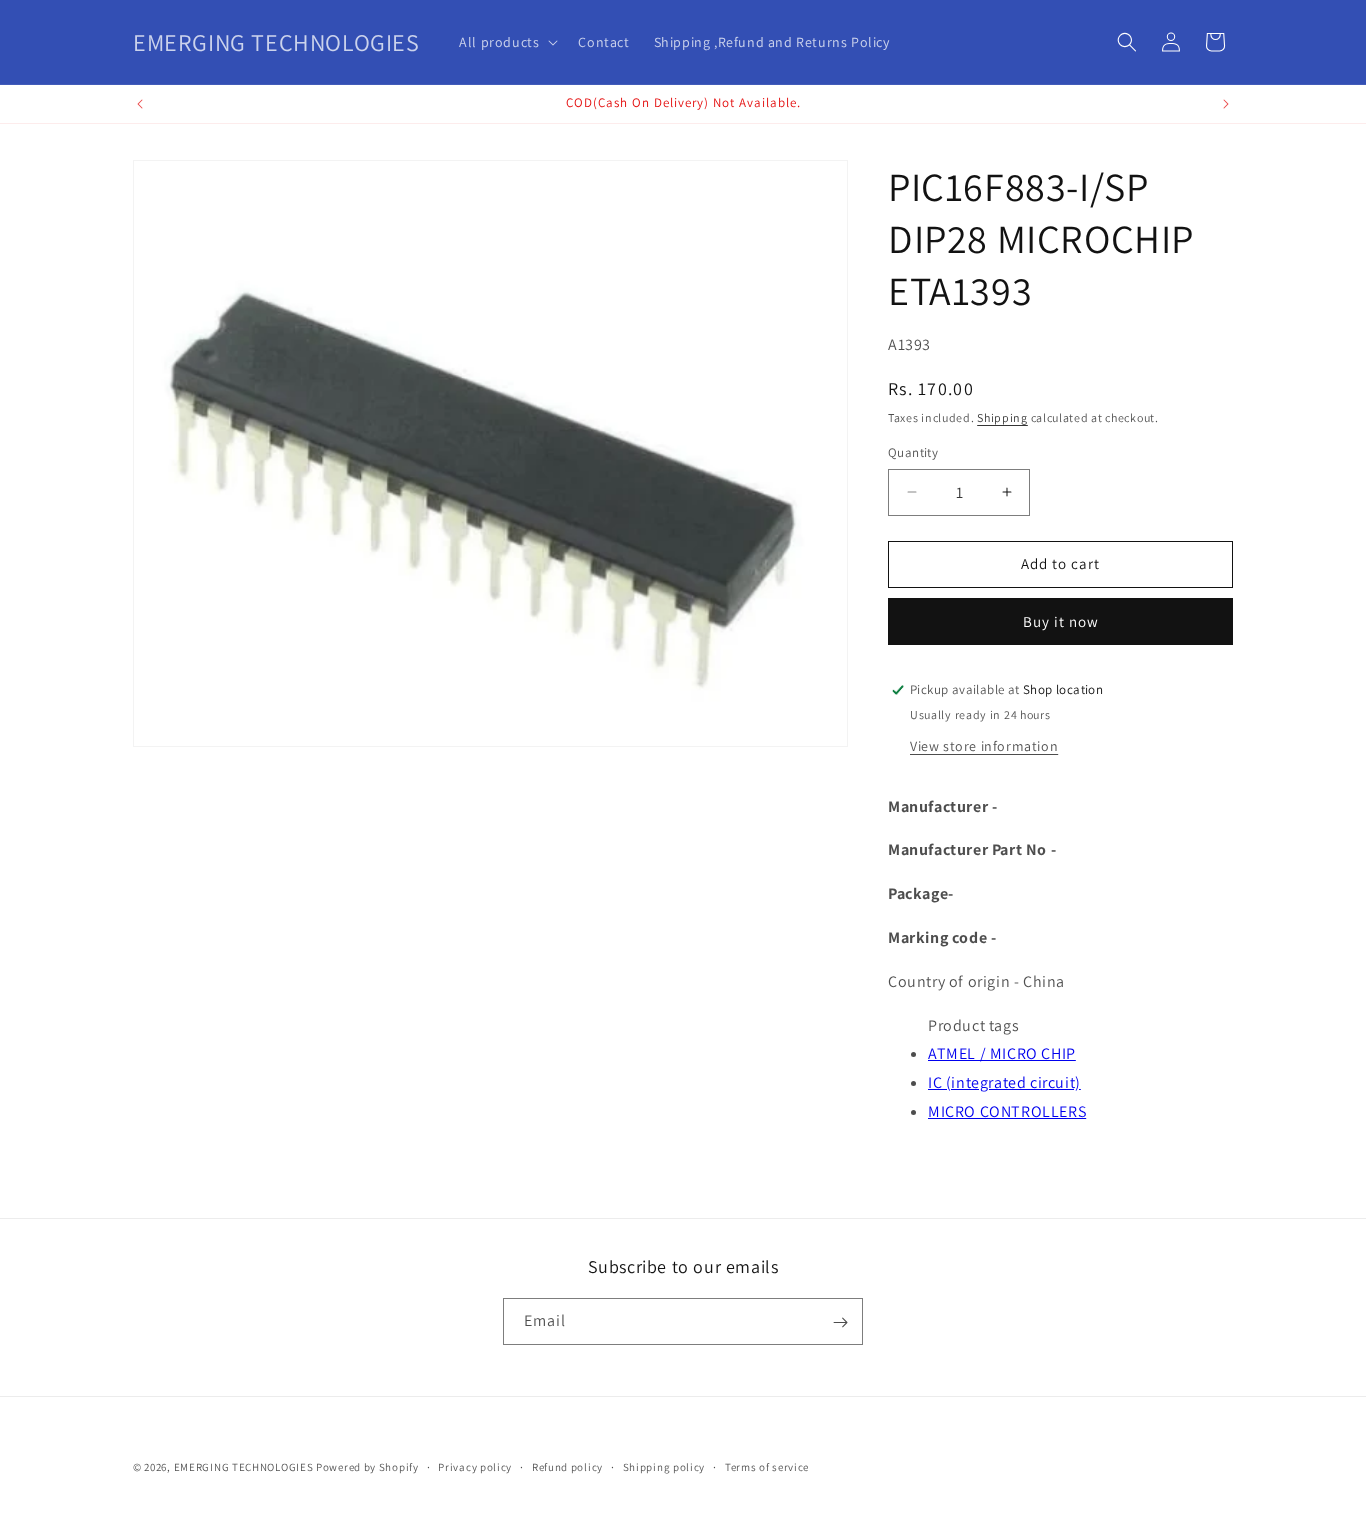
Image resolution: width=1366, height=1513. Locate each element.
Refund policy (567, 1466)
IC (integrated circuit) (1004, 1082)
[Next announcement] (1226, 104)
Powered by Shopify (367, 1467)
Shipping (1002, 417)
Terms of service (767, 1466)
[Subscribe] (840, 1322)
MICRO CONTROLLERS (1007, 1111)
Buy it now (1061, 621)
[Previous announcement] (140, 104)
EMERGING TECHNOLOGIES (244, 1467)
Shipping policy (664, 1466)
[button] (506, 42)
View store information (984, 746)
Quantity (913, 452)
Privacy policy (475, 1466)
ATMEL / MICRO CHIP (1002, 1053)
